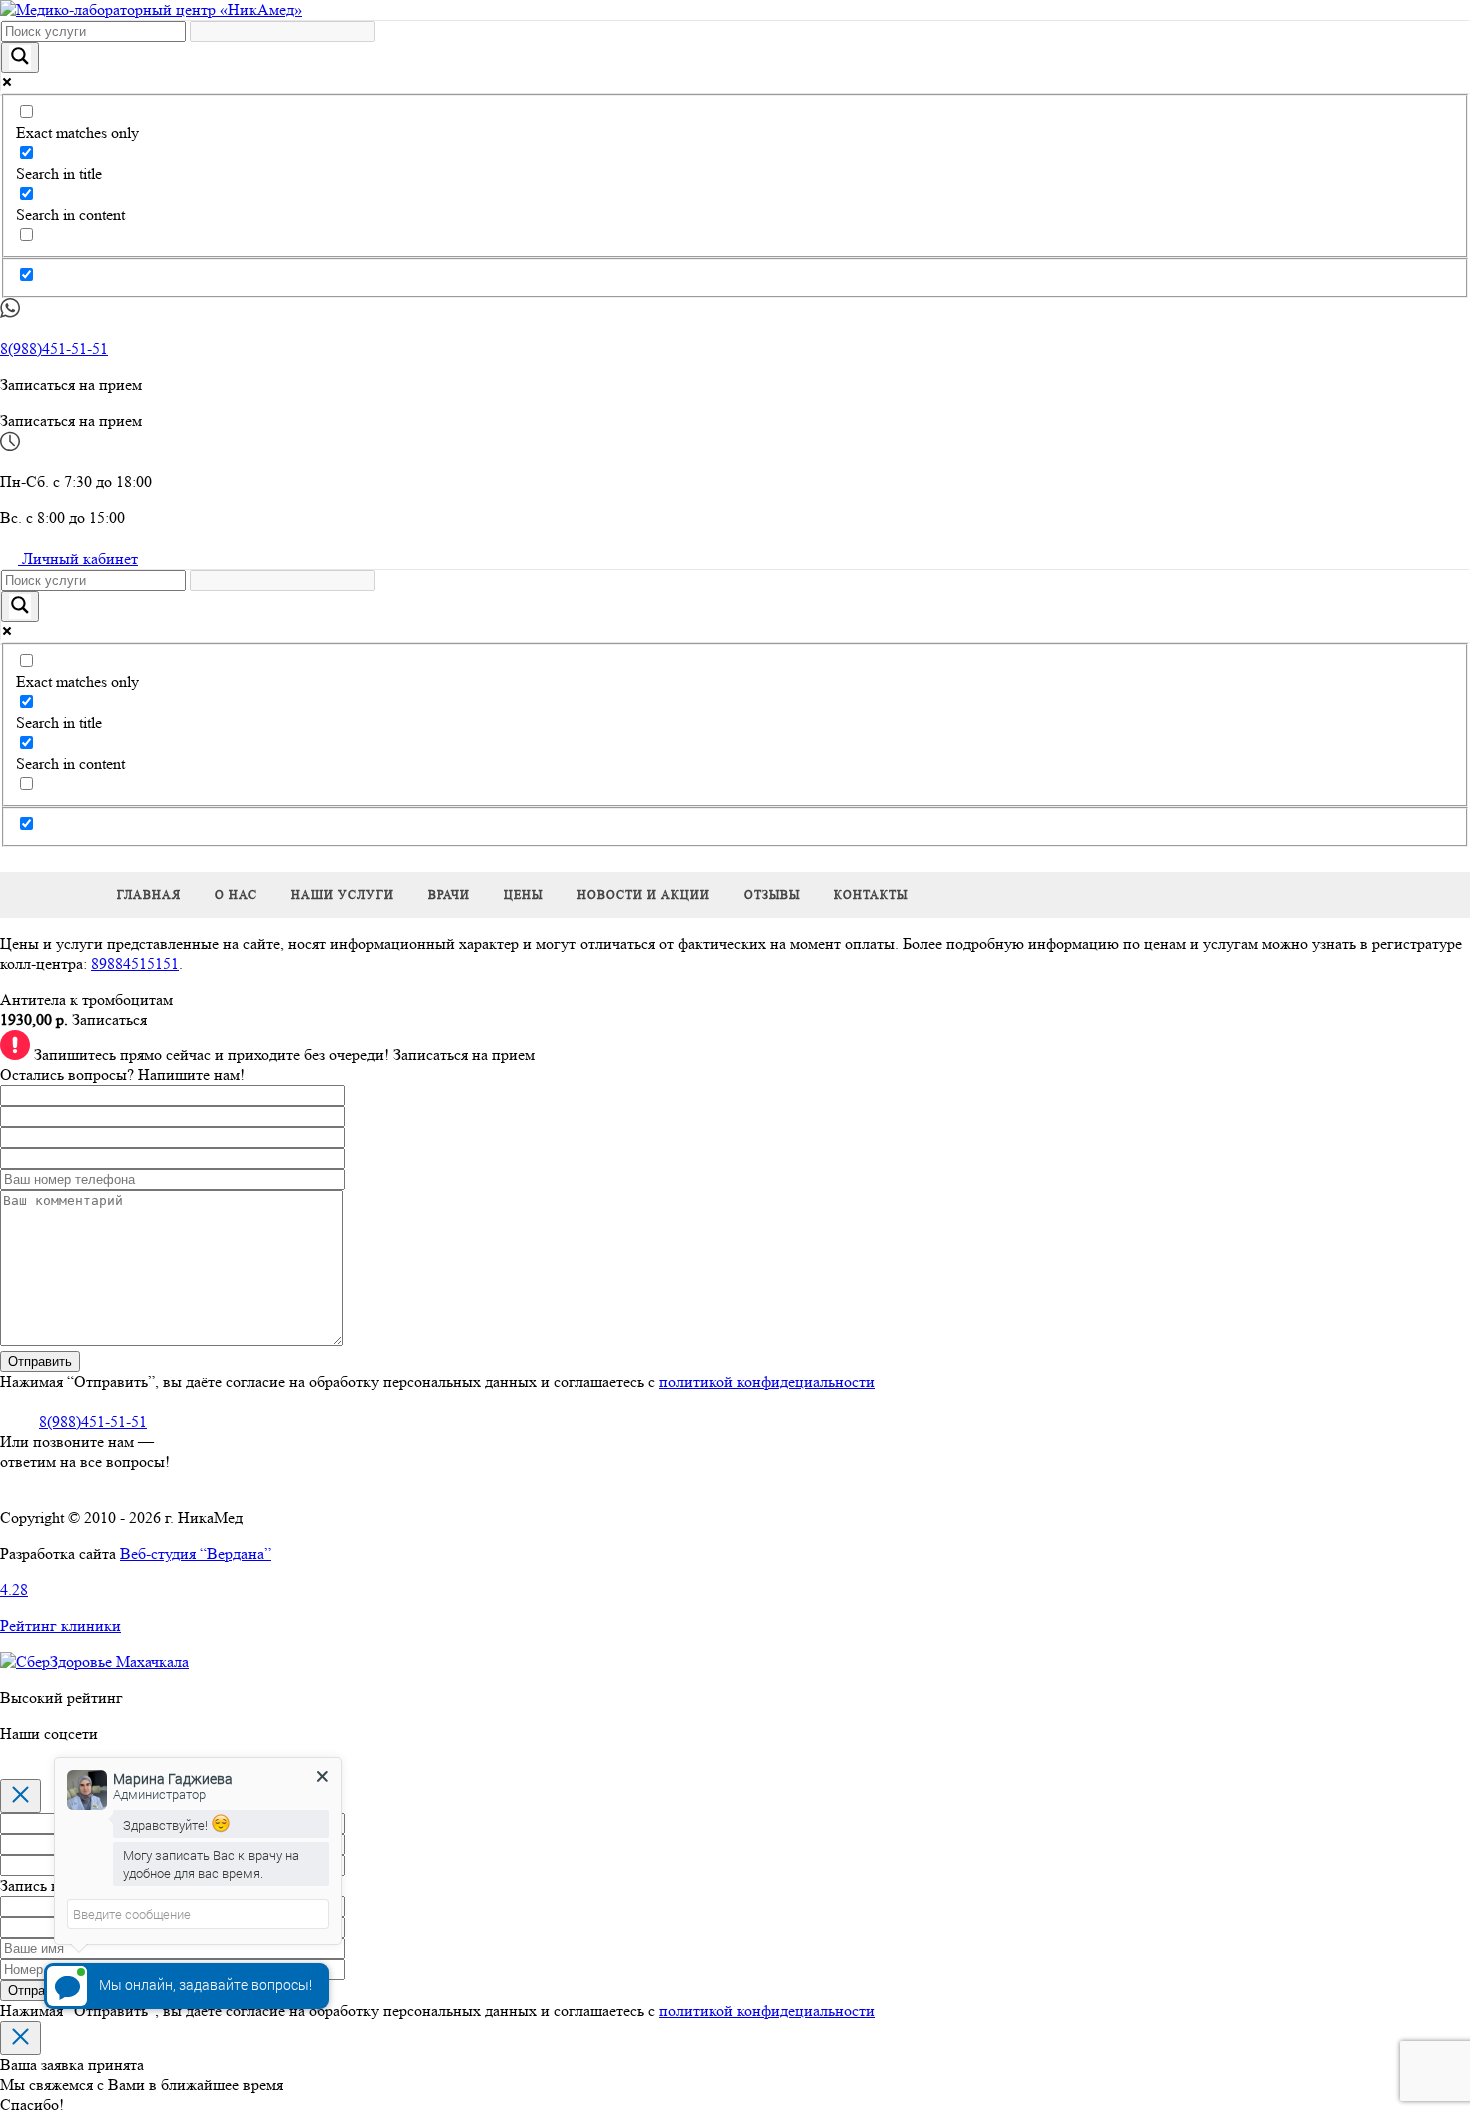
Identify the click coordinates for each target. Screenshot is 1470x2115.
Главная (149, 894)
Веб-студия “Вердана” (195, 1553)
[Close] (20, 1796)
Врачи (449, 894)
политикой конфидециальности (767, 1381)
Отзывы (772, 894)
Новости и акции (643, 894)
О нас (236, 894)
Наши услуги (342, 894)
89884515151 (135, 963)
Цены (523, 894)
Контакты (871, 894)
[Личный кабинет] (9, 861)
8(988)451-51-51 (54, 348)
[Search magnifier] (20, 57)
